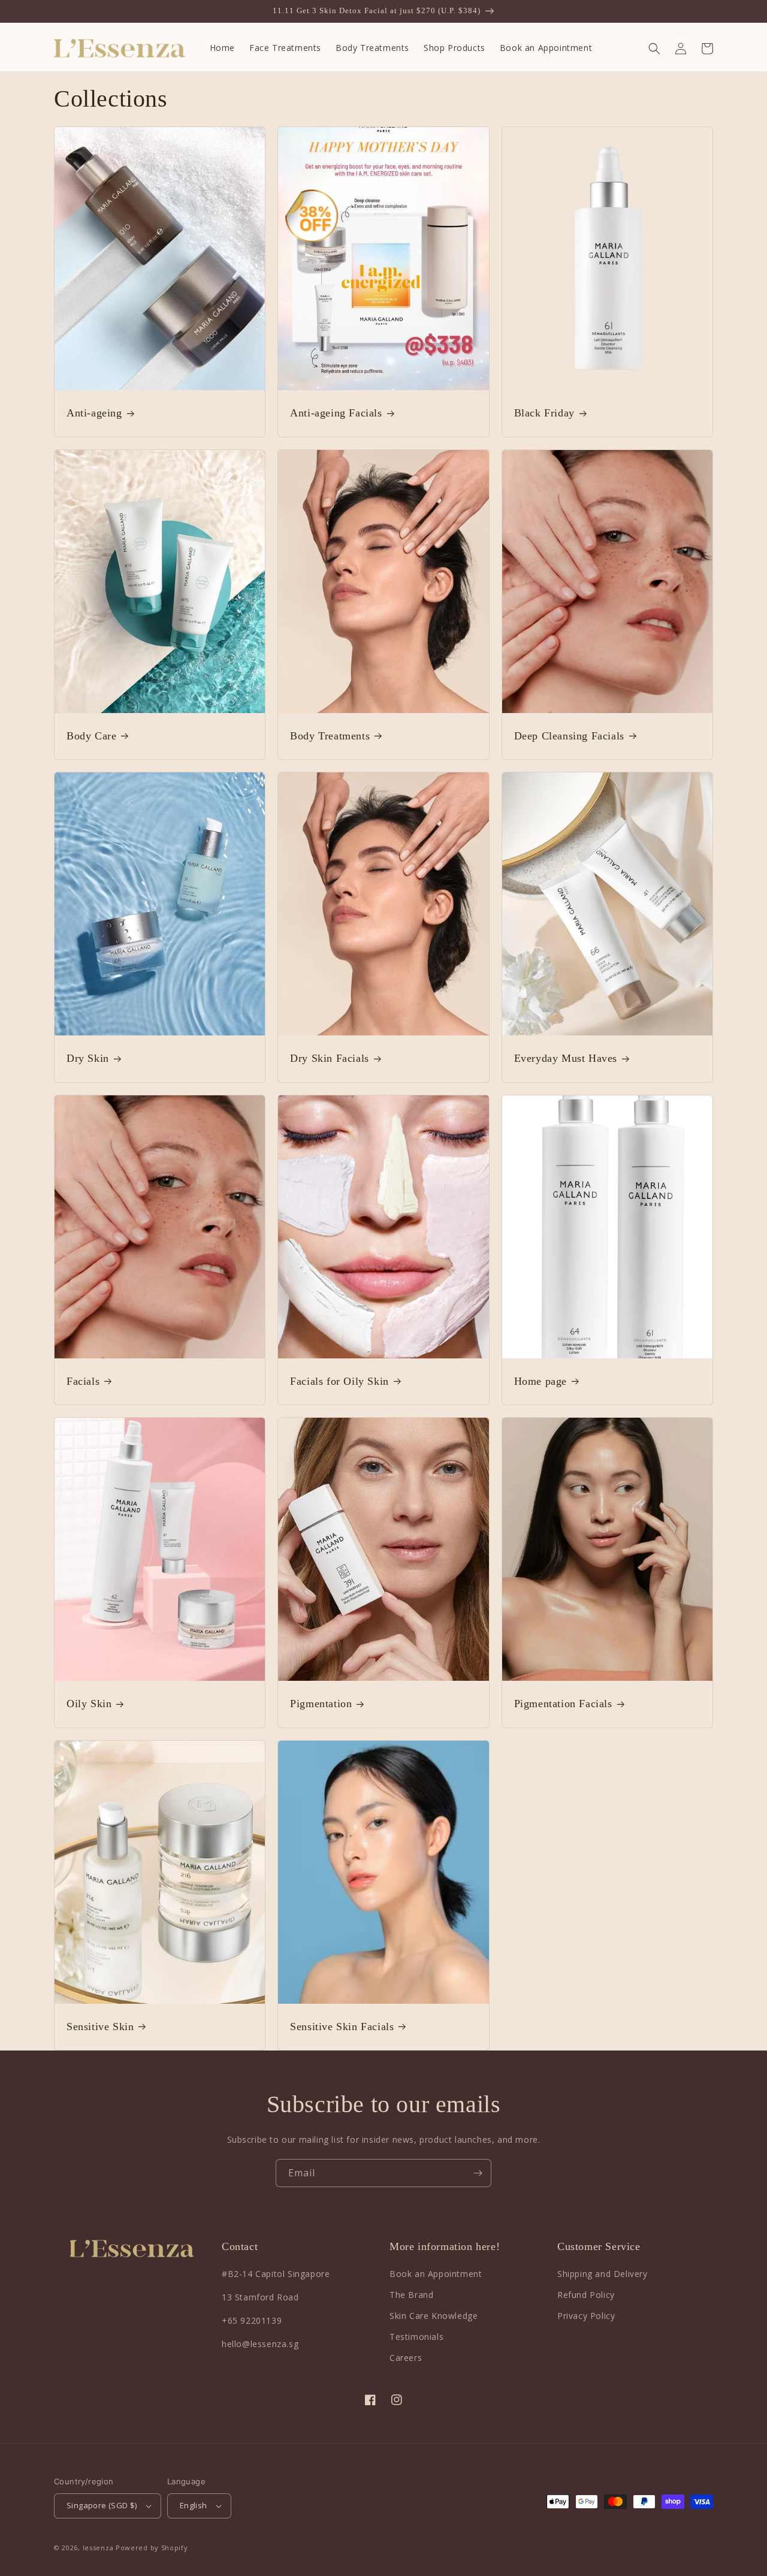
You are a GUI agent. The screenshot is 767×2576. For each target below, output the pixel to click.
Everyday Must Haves (566, 1058)
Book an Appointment (436, 2274)
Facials (83, 1381)
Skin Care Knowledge (434, 2316)
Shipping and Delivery (603, 2274)
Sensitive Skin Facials (342, 2027)
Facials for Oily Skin (339, 1381)
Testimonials (416, 2337)
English (194, 2505)
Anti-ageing (94, 413)
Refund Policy (586, 2295)
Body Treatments (330, 736)
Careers (406, 2358)
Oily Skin (89, 1704)
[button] (654, 49)
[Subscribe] (478, 2173)
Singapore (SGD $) (102, 2505)
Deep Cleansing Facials (569, 736)
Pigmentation (321, 1704)
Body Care (91, 736)
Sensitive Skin (100, 2027)
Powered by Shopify (152, 2548)
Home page (540, 1381)
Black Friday (544, 413)
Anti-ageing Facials (336, 413)
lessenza (98, 2548)
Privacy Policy (586, 2316)
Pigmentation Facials (563, 1704)
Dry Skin (88, 1058)
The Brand (411, 2295)
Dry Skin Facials (330, 1058)
